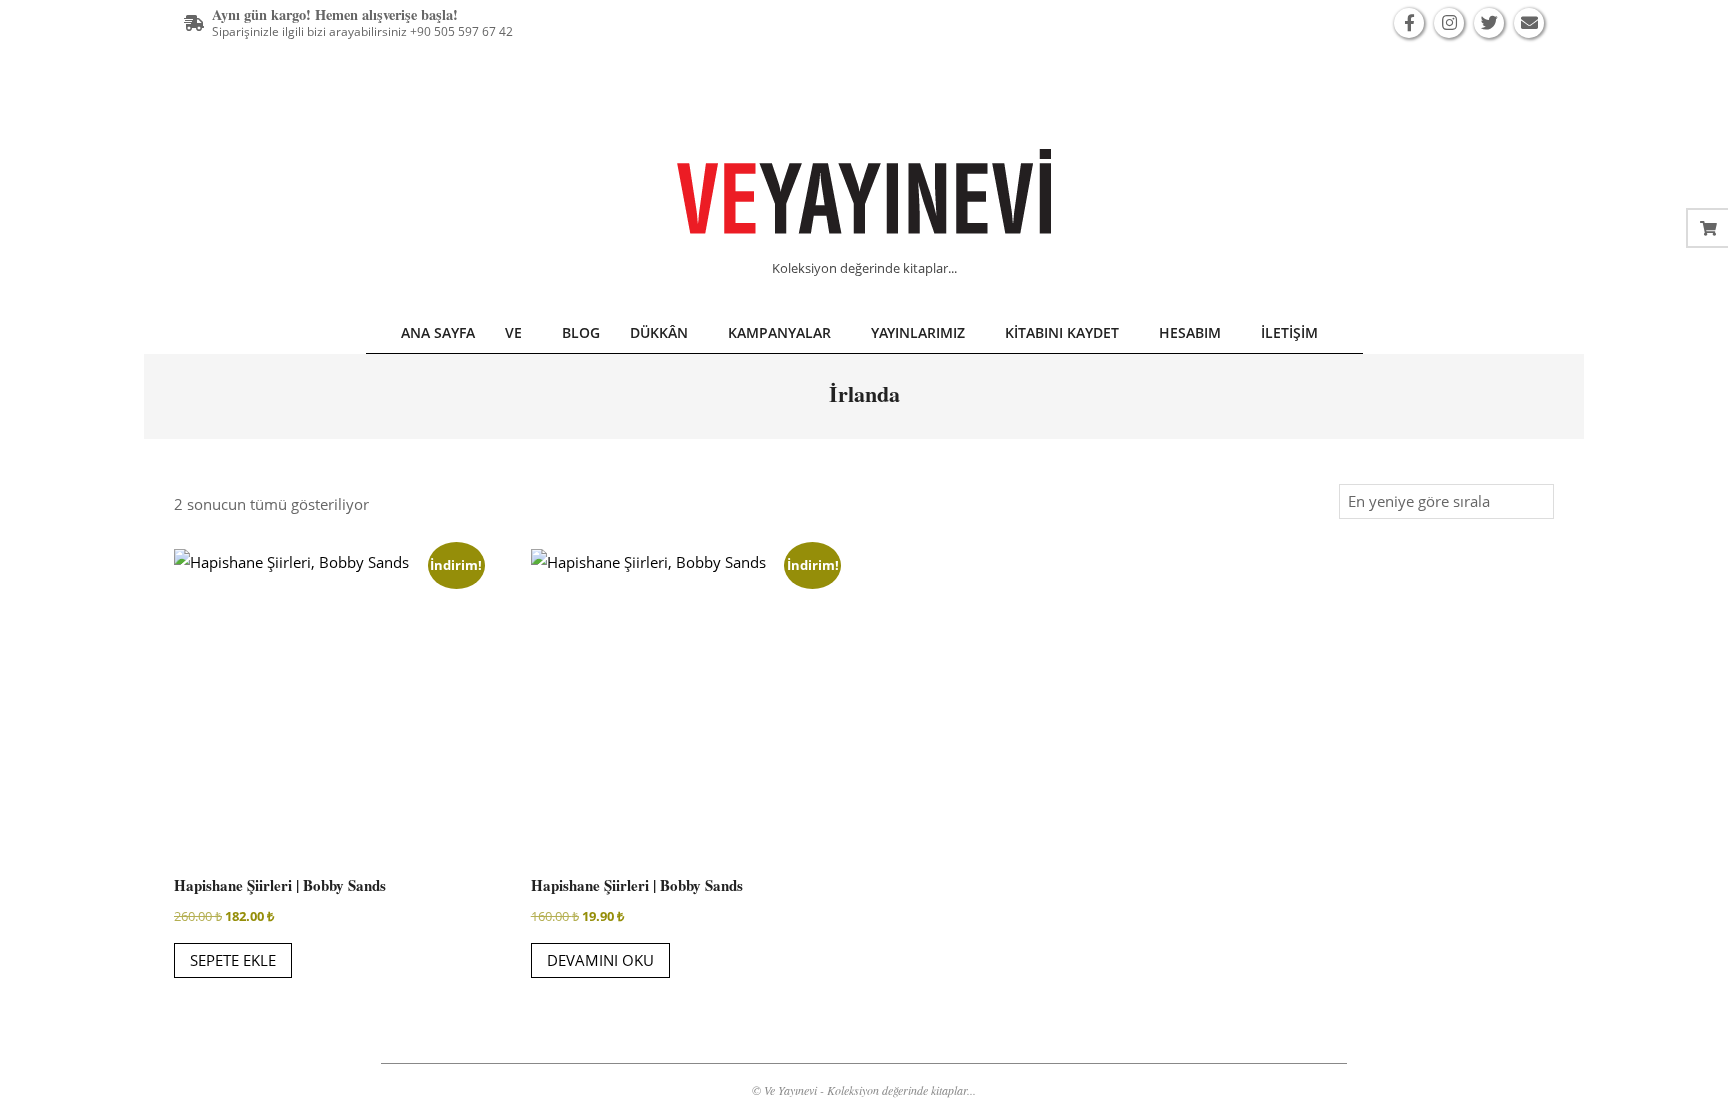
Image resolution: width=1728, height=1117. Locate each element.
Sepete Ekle (233, 960)
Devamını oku (600, 960)
